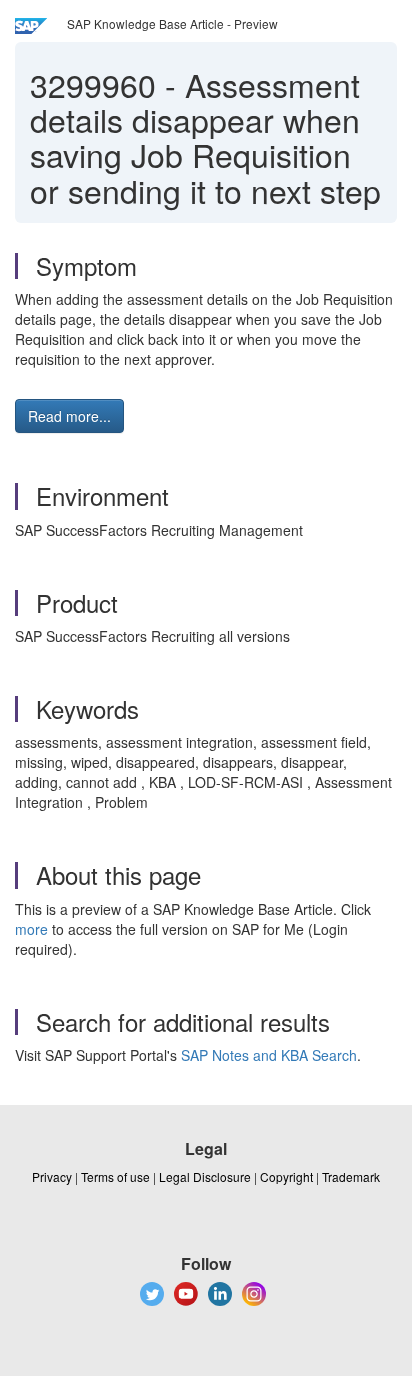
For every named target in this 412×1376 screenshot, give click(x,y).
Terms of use (115, 1176)
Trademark (351, 1176)
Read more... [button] (69, 416)
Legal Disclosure (205, 1176)
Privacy (52, 1176)
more (31, 929)
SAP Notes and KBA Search (269, 1055)
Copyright (286, 1176)
